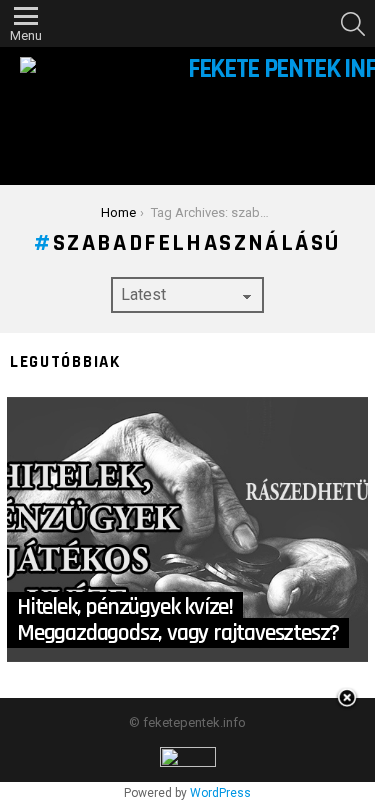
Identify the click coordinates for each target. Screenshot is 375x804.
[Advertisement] (188, 748)
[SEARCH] (353, 24)
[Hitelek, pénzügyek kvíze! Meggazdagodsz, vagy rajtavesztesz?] (187, 529)
